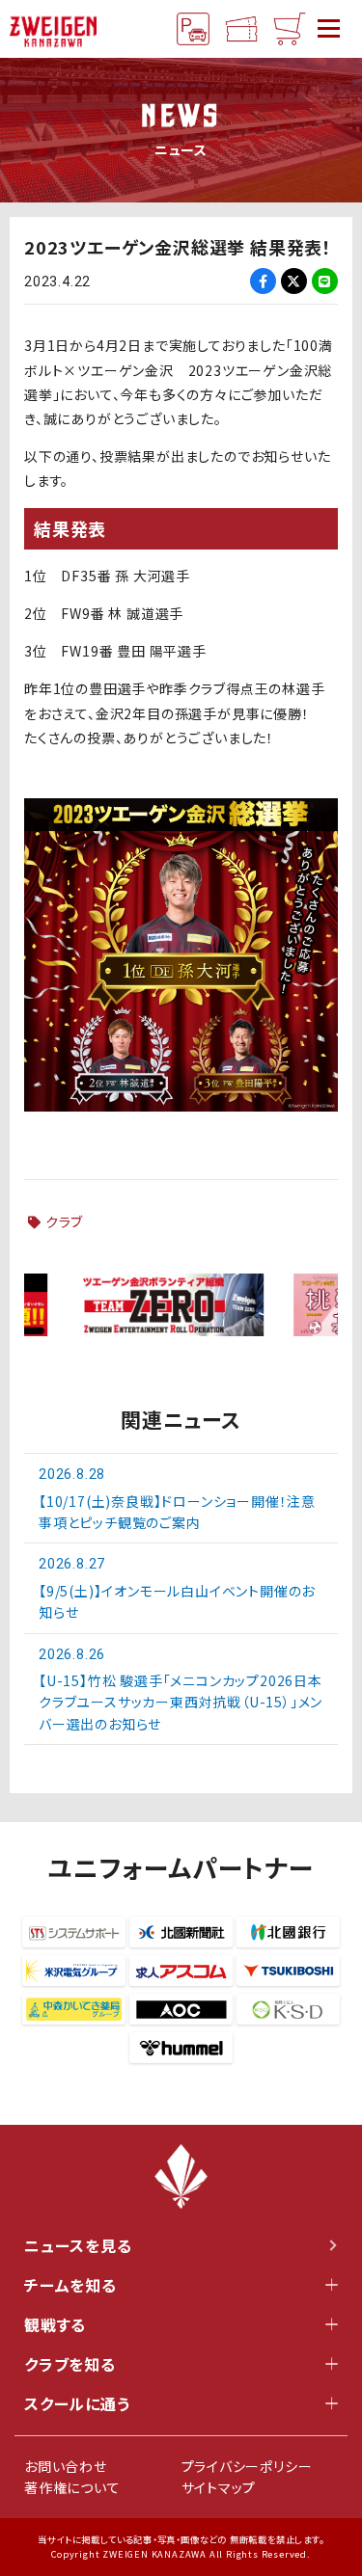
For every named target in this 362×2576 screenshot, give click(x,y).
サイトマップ (219, 2487)
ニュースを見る (78, 2245)
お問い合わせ (66, 2466)
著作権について (72, 2487)
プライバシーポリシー (247, 2466)
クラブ (64, 1221)
